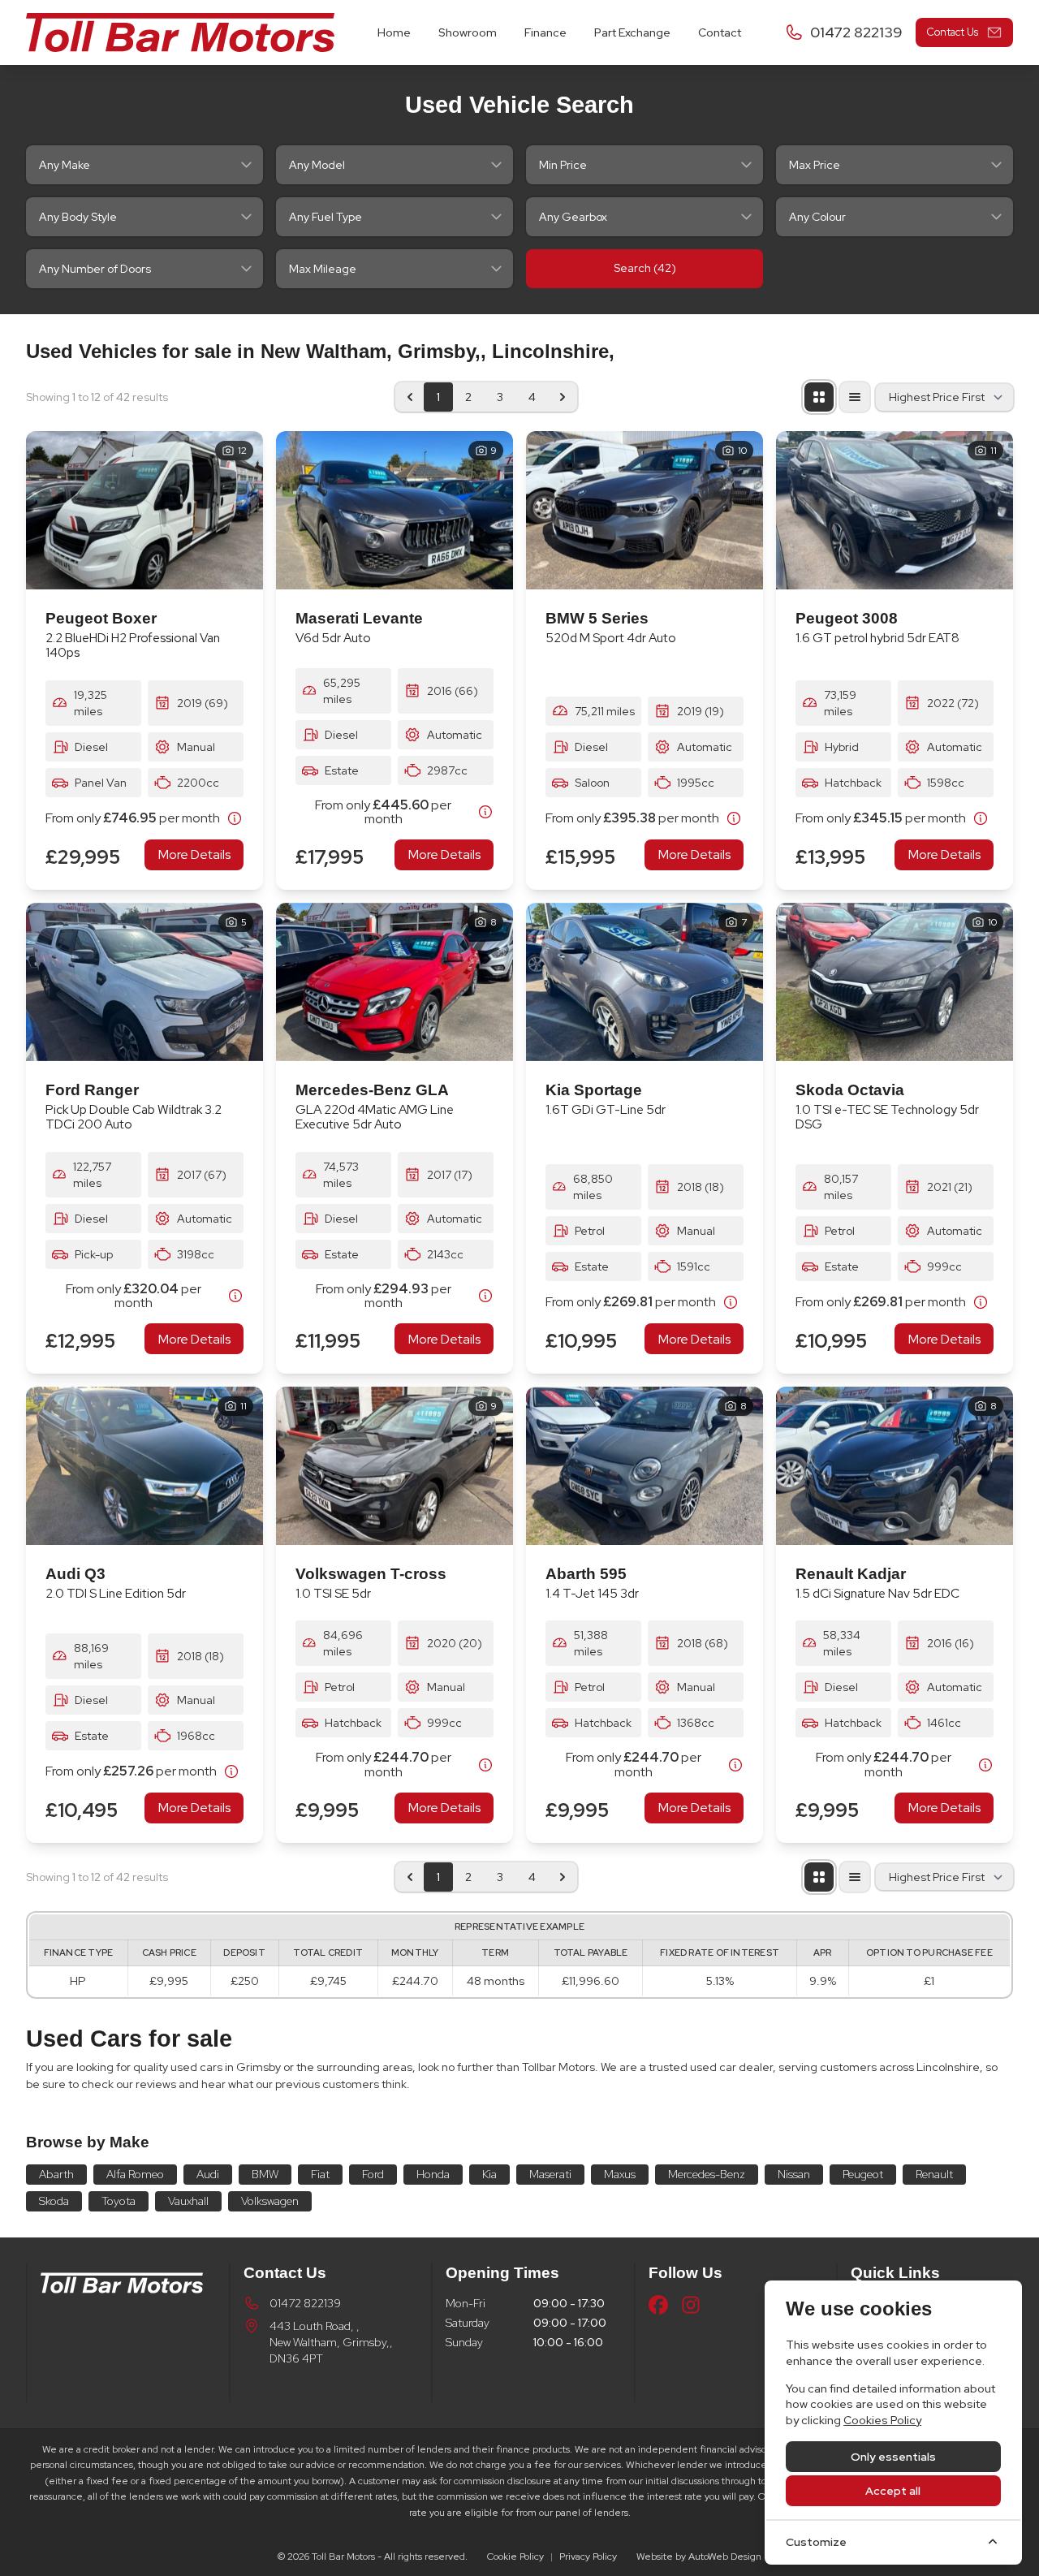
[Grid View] (819, 397)
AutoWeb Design (725, 2557)
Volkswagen (270, 2201)
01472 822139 (305, 2303)
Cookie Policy (515, 2557)
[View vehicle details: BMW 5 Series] (645, 510)
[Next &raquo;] (563, 397)
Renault (934, 2174)
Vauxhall (188, 2201)
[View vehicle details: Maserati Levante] (394, 510)
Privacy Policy (588, 2557)
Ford (373, 2174)
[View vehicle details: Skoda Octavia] (895, 982)
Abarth (56, 2174)
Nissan (794, 2174)
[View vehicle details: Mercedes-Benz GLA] (394, 982)
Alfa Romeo (135, 2174)
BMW (265, 2174)
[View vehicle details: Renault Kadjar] (895, 1466)
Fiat (320, 2174)
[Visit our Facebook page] (658, 2305)
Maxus (620, 2174)
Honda (433, 2174)
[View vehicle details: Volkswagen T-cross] (394, 1466)
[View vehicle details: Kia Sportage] (645, 982)
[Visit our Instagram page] (691, 2305)
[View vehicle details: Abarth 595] (645, 1466)
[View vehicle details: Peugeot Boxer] (144, 510)
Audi (208, 2174)
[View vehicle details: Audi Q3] (144, 1466)
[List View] (855, 397)
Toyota (119, 2201)
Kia (489, 2174)
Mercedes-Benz (707, 2174)
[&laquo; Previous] (410, 397)
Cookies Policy (882, 2420)
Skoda (54, 2201)
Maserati (550, 2174)
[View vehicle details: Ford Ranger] (144, 982)
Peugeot (863, 2174)
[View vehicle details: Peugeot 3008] (895, 510)
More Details (194, 854)
